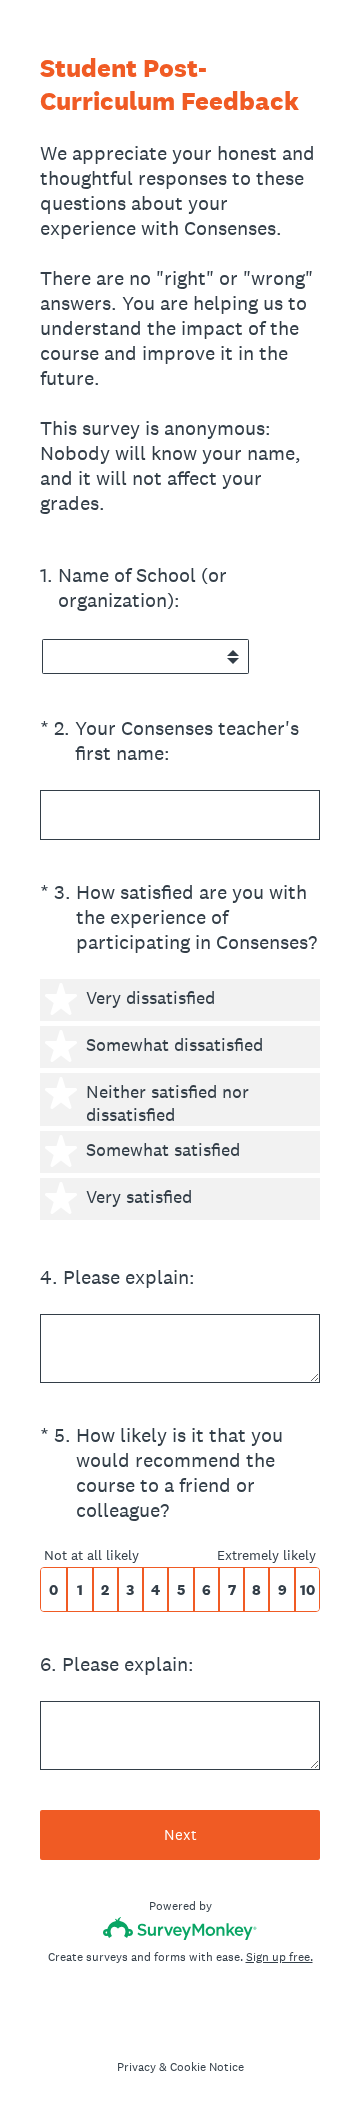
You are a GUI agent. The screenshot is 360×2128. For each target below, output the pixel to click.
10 (307, 1589)
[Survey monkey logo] (180, 1928)
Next (180, 1834)
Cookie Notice (207, 2067)
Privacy (136, 2067)
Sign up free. (279, 1957)
